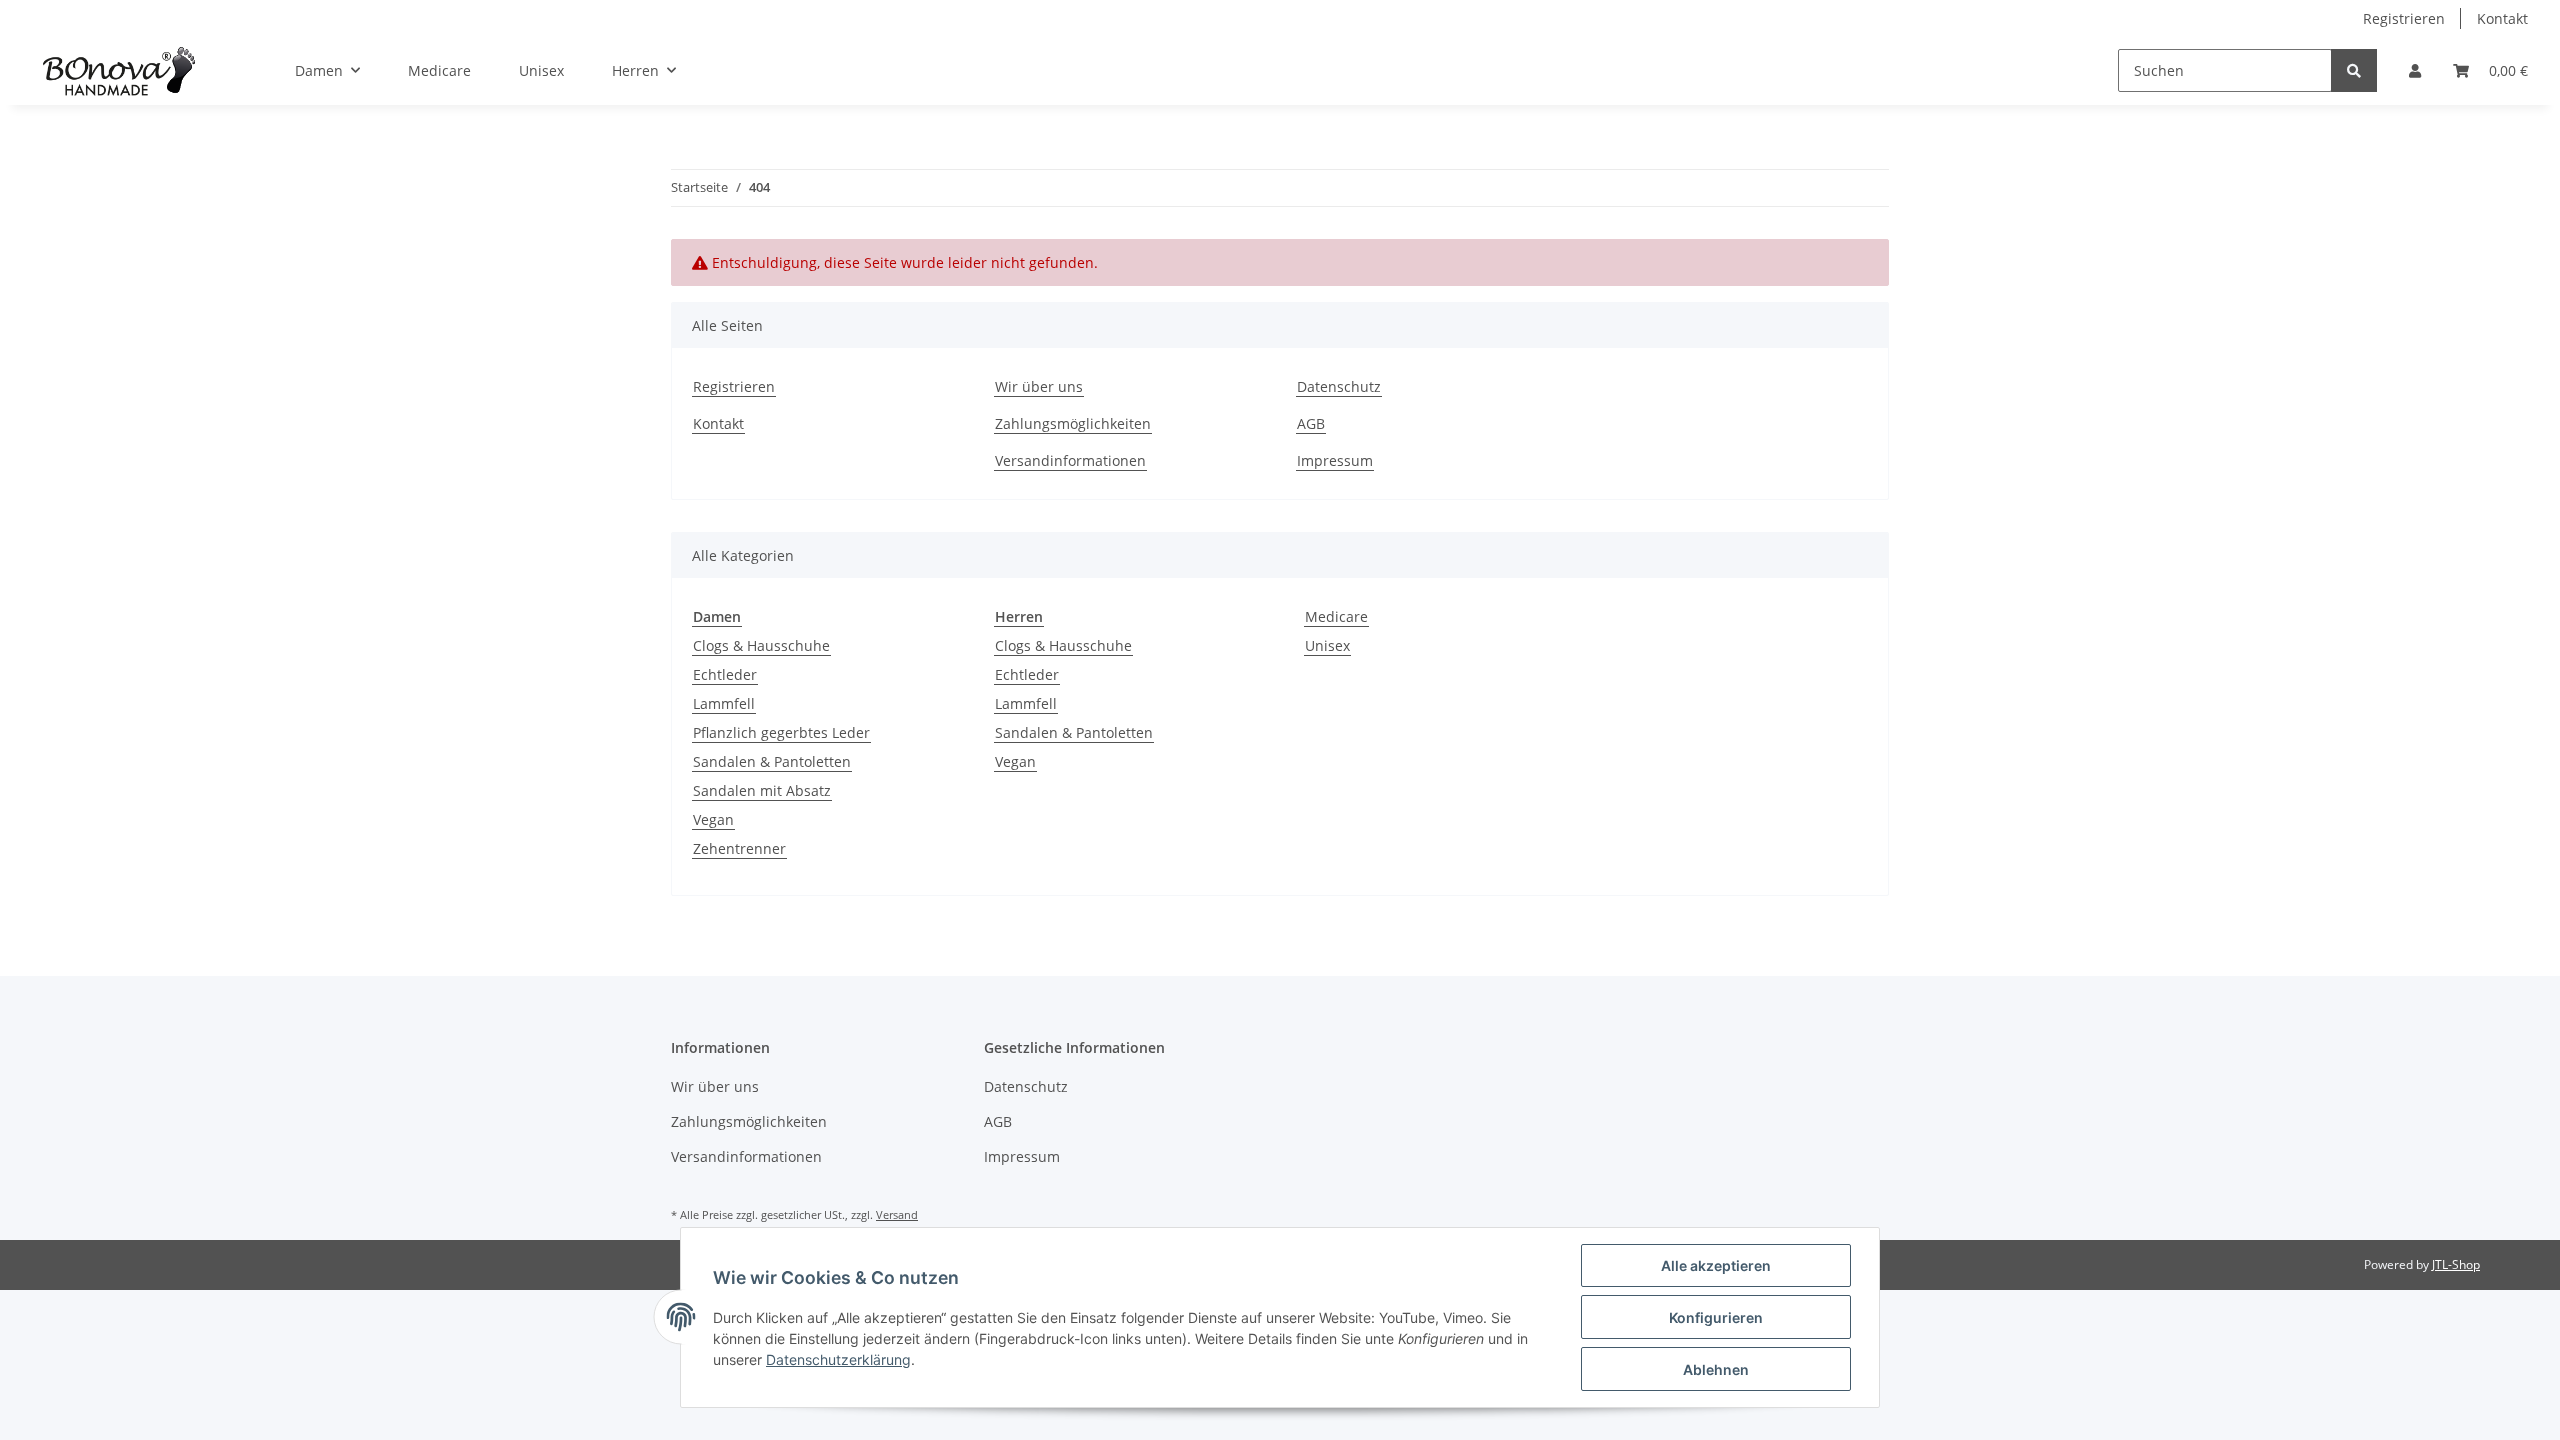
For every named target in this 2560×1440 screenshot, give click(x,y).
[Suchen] (2354, 70)
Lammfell (724, 703)
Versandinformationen (1070, 460)
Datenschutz (1339, 386)
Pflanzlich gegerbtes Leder (781, 732)
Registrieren (2404, 18)
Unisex (1327, 645)
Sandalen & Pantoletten (772, 761)
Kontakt (2502, 18)
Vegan (713, 819)
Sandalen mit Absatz (762, 790)
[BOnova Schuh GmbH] (119, 71)
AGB (1311, 423)
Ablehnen (1716, 1369)
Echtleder (725, 674)
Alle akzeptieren (1716, 1265)
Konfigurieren (1716, 1317)
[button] (2415, 70)
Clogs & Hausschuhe (761, 645)
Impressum (1335, 460)
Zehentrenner (739, 848)
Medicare (1336, 616)
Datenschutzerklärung (838, 1359)
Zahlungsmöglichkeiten (1073, 423)
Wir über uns (1039, 386)
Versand (897, 1214)
